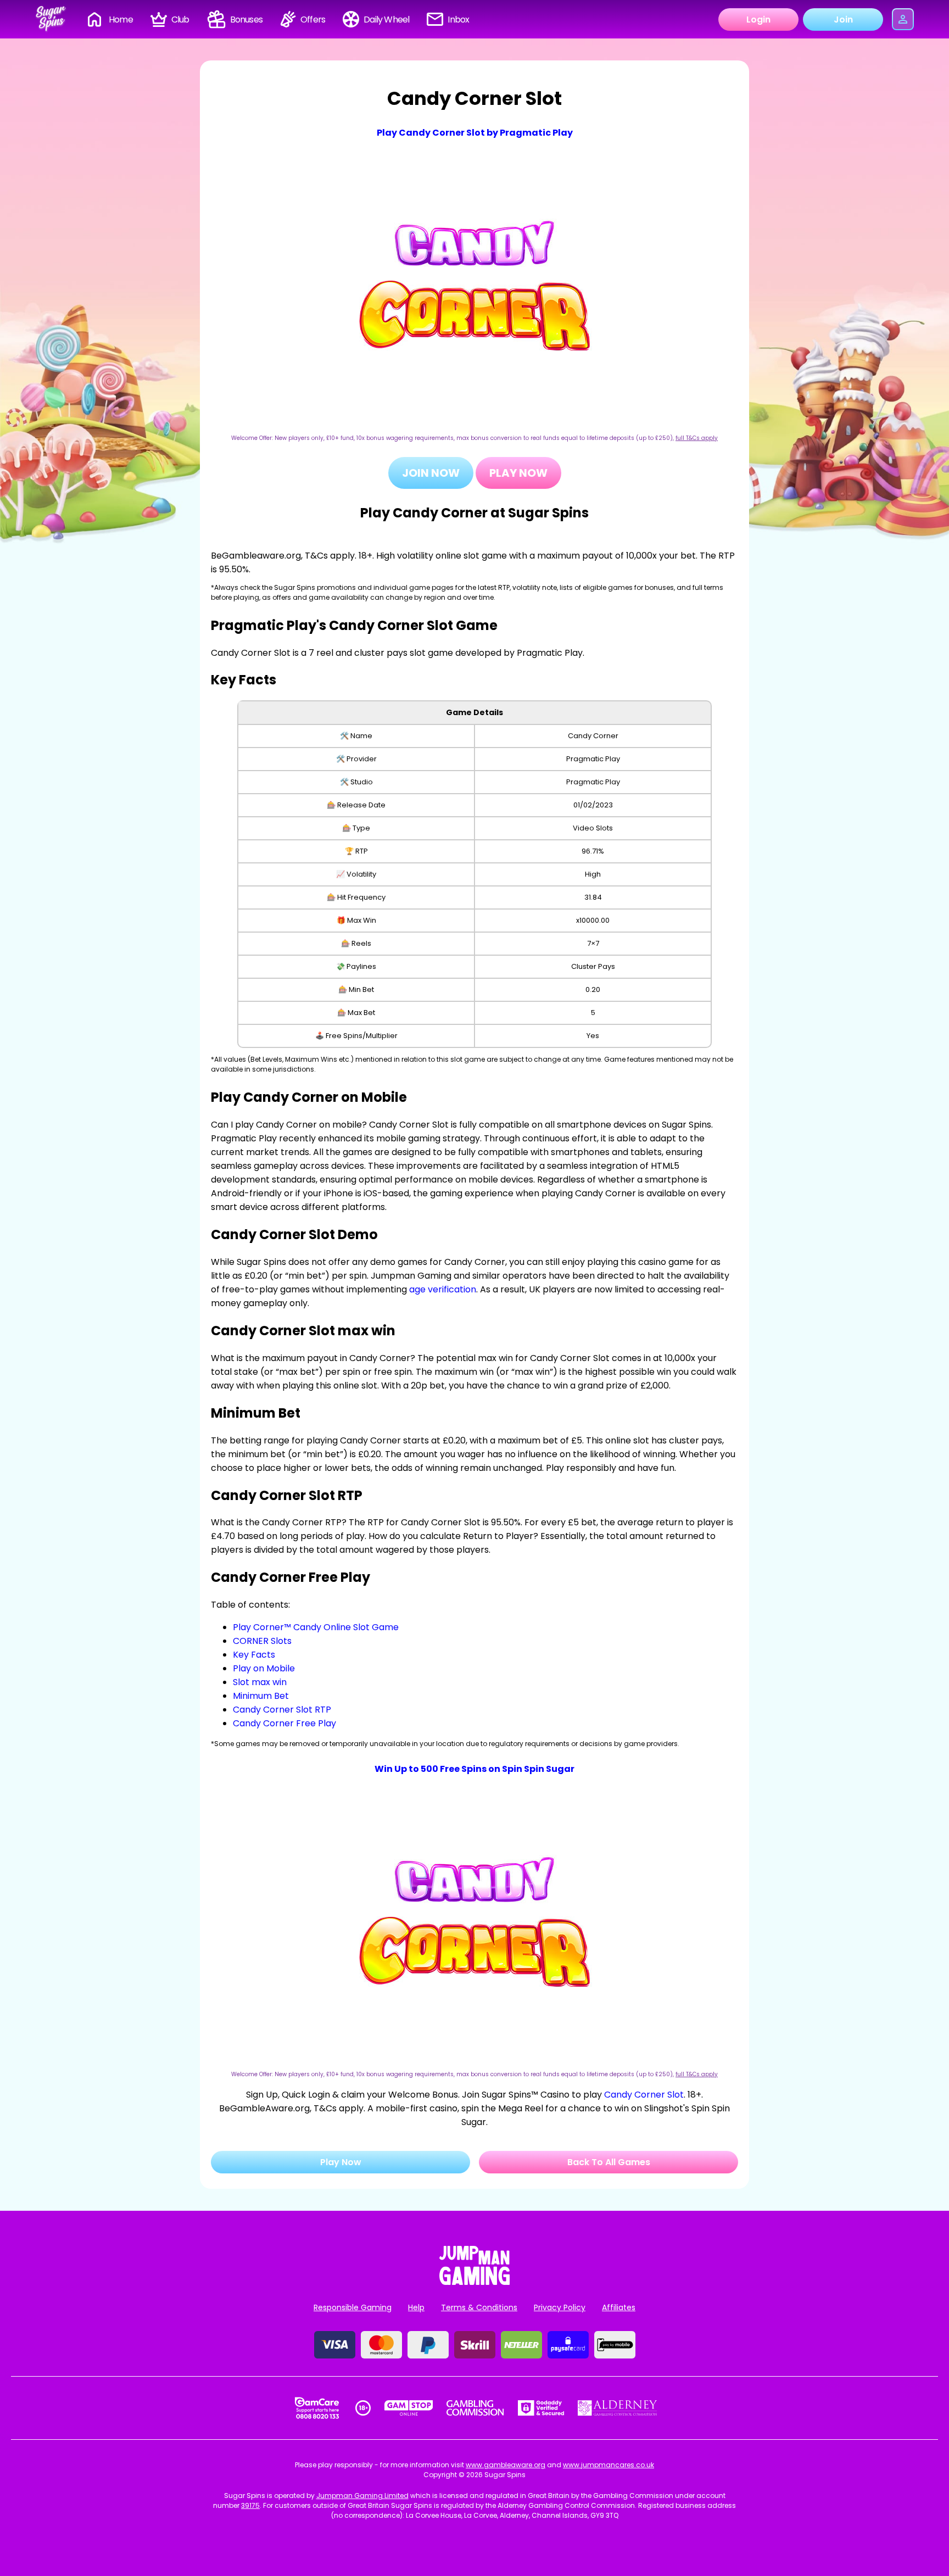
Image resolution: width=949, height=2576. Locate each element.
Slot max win (260, 1682)
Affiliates (619, 2307)
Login (758, 19)
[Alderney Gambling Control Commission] (618, 2408)
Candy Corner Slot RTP (282, 1710)
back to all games (609, 2162)
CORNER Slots (262, 1641)
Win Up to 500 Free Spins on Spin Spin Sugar (474, 1769)
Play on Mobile (264, 1668)
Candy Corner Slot (644, 2095)
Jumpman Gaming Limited (362, 2496)
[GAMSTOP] (409, 2408)
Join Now (431, 473)
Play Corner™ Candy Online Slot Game (316, 1627)
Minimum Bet (261, 1696)
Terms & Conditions (479, 2307)
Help (416, 2307)
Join (843, 19)
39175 (250, 2505)
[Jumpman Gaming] (474, 2282)
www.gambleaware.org (506, 2465)
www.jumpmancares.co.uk (609, 2465)
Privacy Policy (560, 2307)
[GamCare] (317, 2408)
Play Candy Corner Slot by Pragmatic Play (475, 133)
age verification (443, 1289)
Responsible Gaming (353, 2307)
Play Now (518, 473)
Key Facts (254, 1655)
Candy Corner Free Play (284, 1723)
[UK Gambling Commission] (475, 2408)
